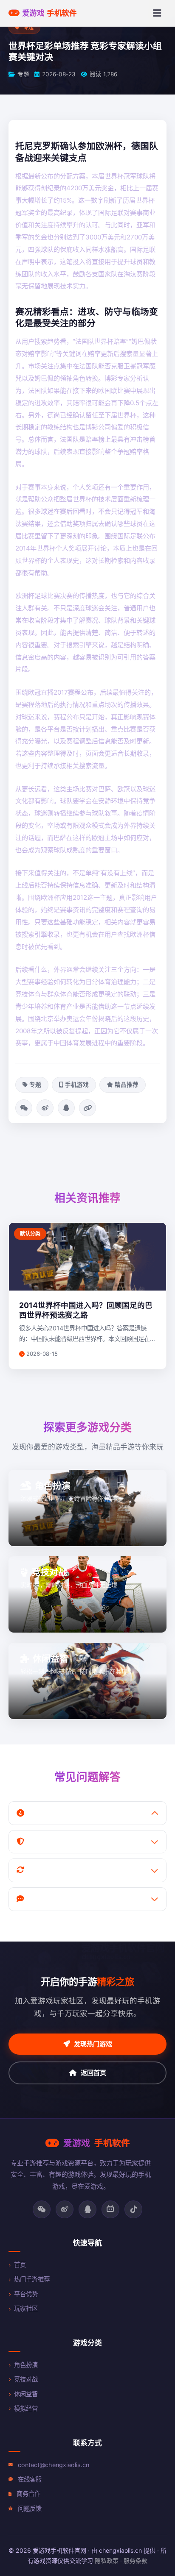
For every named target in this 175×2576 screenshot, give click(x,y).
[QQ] (87, 2209)
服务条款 (135, 2561)
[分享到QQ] (66, 1108)
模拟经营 (26, 2408)
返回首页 (93, 2073)
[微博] (65, 2209)
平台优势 (26, 2294)
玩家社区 (26, 2308)
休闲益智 (26, 2394)
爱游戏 (49, 13)
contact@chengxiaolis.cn (54, 2465)
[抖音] (133, 2209)
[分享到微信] (24, 1108)
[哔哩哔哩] (110, 2209)
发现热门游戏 (93, 2044)
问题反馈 (30, 2508)
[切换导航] (157, 13)
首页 (20, 2265)
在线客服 (30, 2479)
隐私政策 (107, 2561)
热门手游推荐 (32, 2279)
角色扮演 (26, 2365)
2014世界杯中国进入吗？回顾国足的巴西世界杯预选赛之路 (86, 1310)
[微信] (42, 2209)
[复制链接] (87, 1108)
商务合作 (28, 2494)
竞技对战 (26, 2379)
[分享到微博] (45, 1108)
